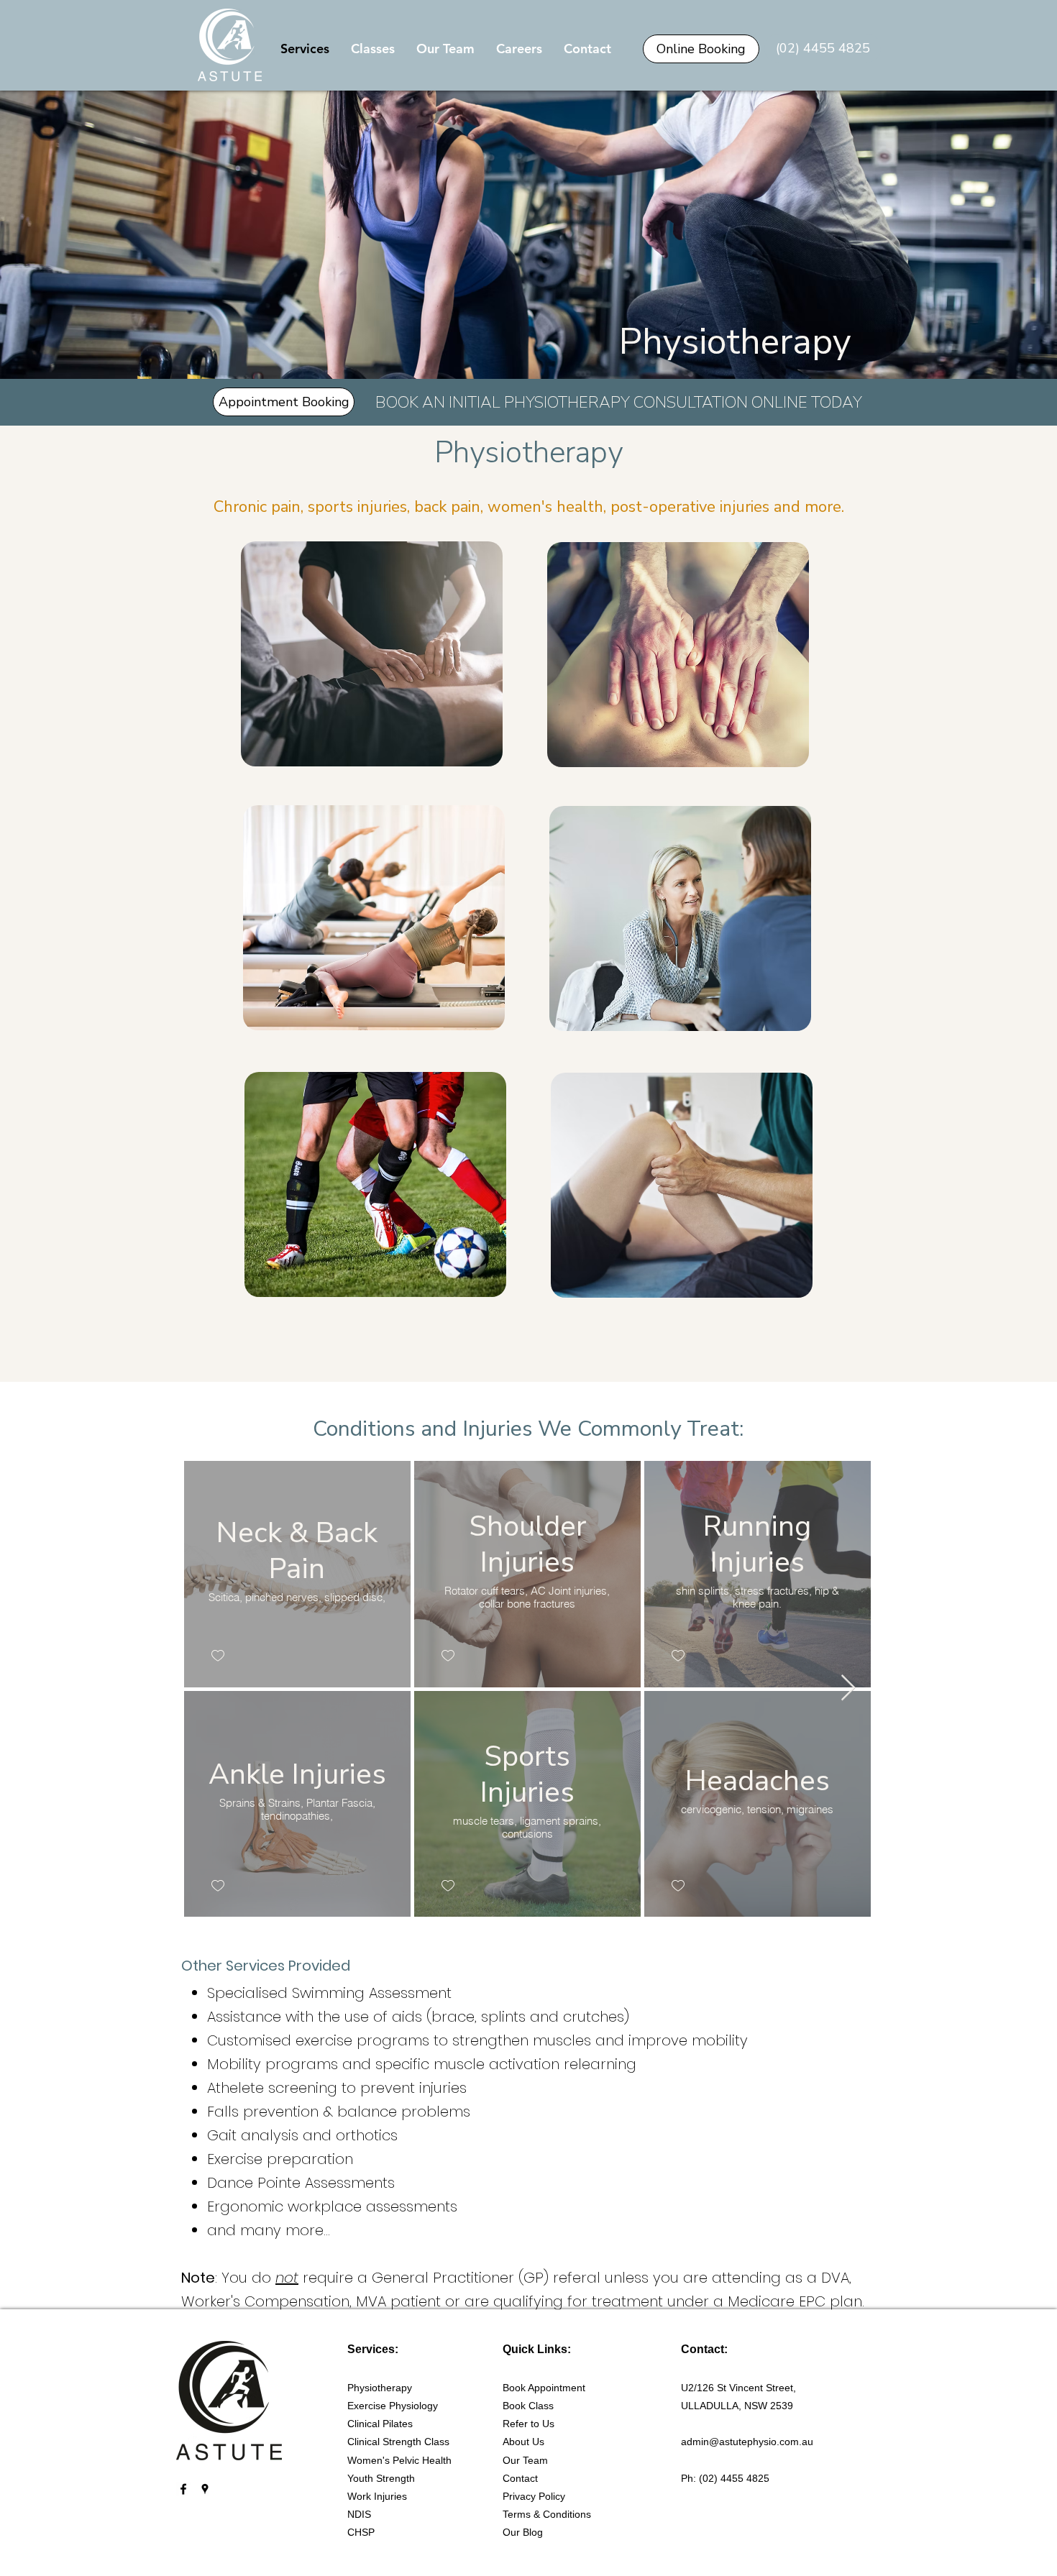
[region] (370, 654)
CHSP (361, 2532)
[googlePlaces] (205, 2489)
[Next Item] (848, 1688)
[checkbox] (217, 1655)
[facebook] (183, 2489)
